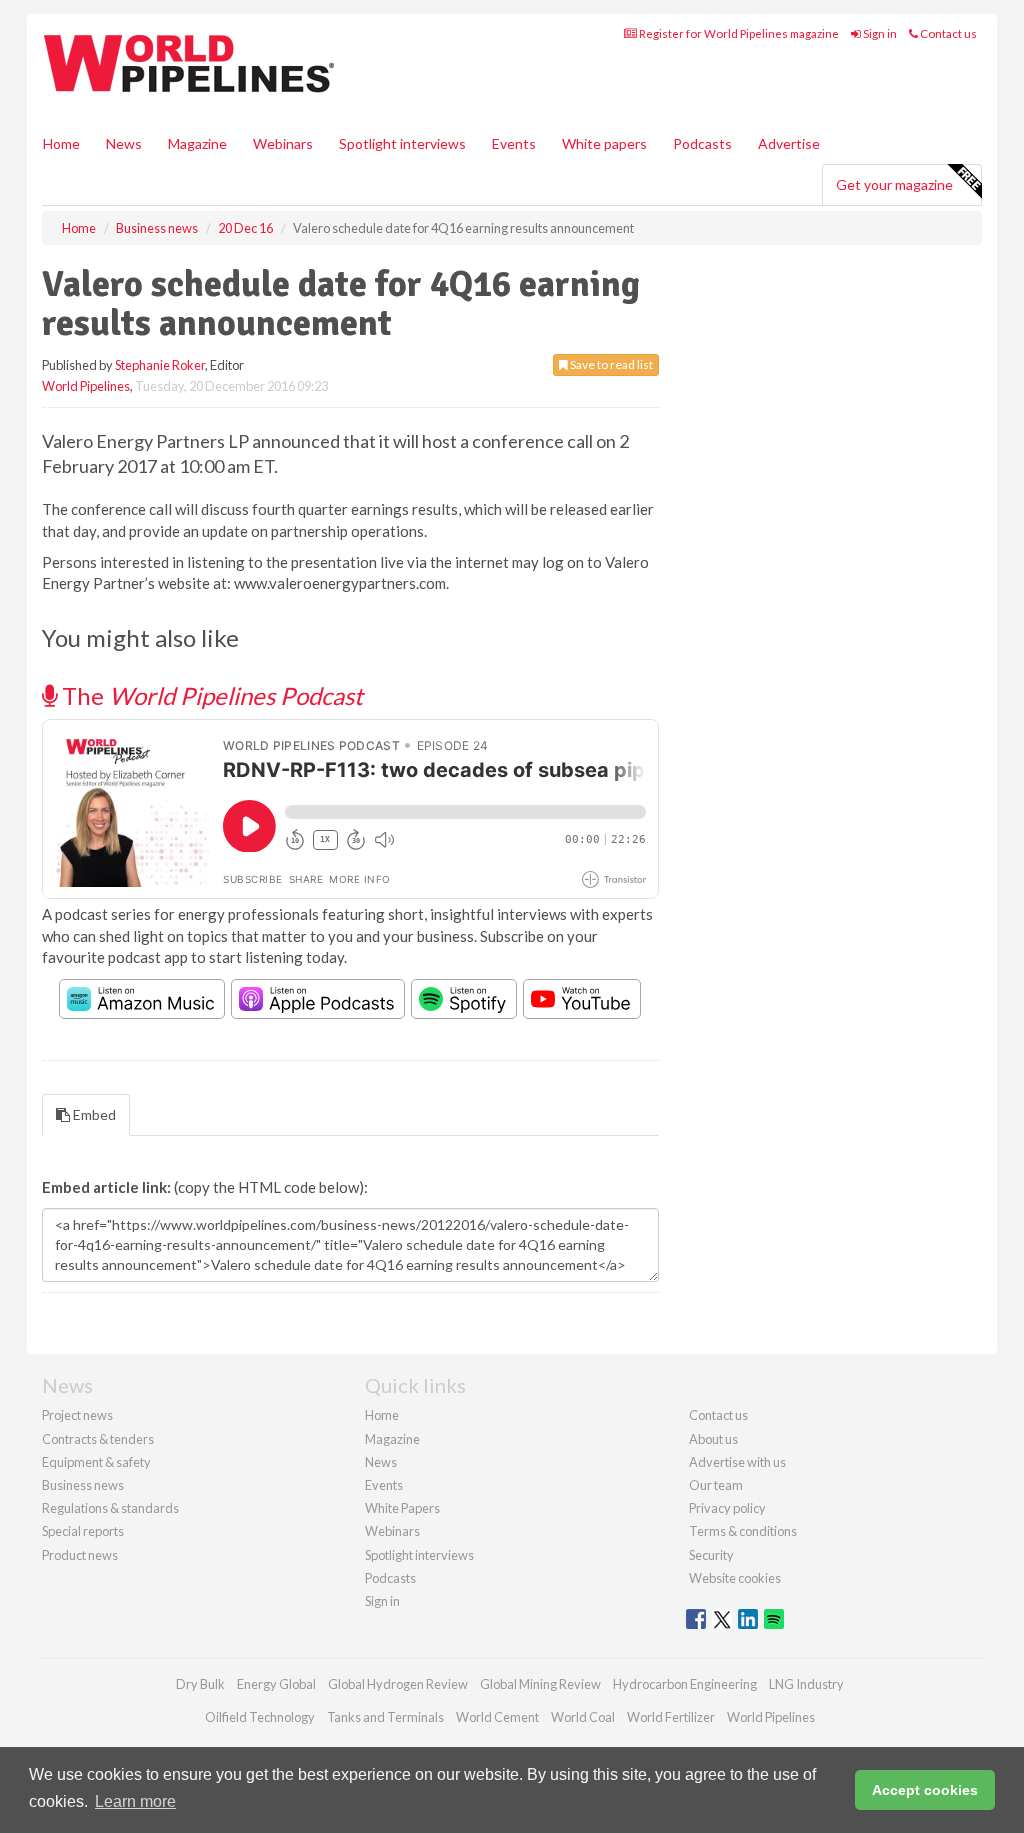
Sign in (879, 33)
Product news (80, 1555)
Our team (716, 1485)
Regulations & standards (110, 1508)
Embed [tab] (93, 1114)
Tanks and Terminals (385, 1717)
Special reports (83, 1531)
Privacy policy (727, 1508)
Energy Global (276, 1684)
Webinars (283, 143)
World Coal (583, 1717)
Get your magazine (894, 184)
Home (61, 143)
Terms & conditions (743, 1531)
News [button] (124, 143)
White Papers (402, 1508)
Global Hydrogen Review (398, 1684)
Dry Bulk (200, 1684)
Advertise (789, 143)
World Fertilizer (671, 1717)
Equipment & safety (96, 1462)
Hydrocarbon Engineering (685, 1684)
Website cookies (735, 1578)
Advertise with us (737, 1462)
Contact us (947, 33)
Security (711, 1555)
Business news (83, 1485)
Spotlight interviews (402, 143)
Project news (77, 1415)
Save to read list (610, 364)
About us (713, 1439)
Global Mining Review (540, 1684)
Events (514, 143)
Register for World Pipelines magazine (738, 33)
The (210, 695)
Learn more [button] (135, 1801)
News (381, 1462)
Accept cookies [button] (925, 1790)
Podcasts (702, 143)
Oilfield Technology (260, 1717)
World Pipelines (86, 386)
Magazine (197, 143)
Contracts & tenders (98, 1439)
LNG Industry (806, 1684)
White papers (604, 143)
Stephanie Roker (160, 365)
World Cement (497, 1717)
